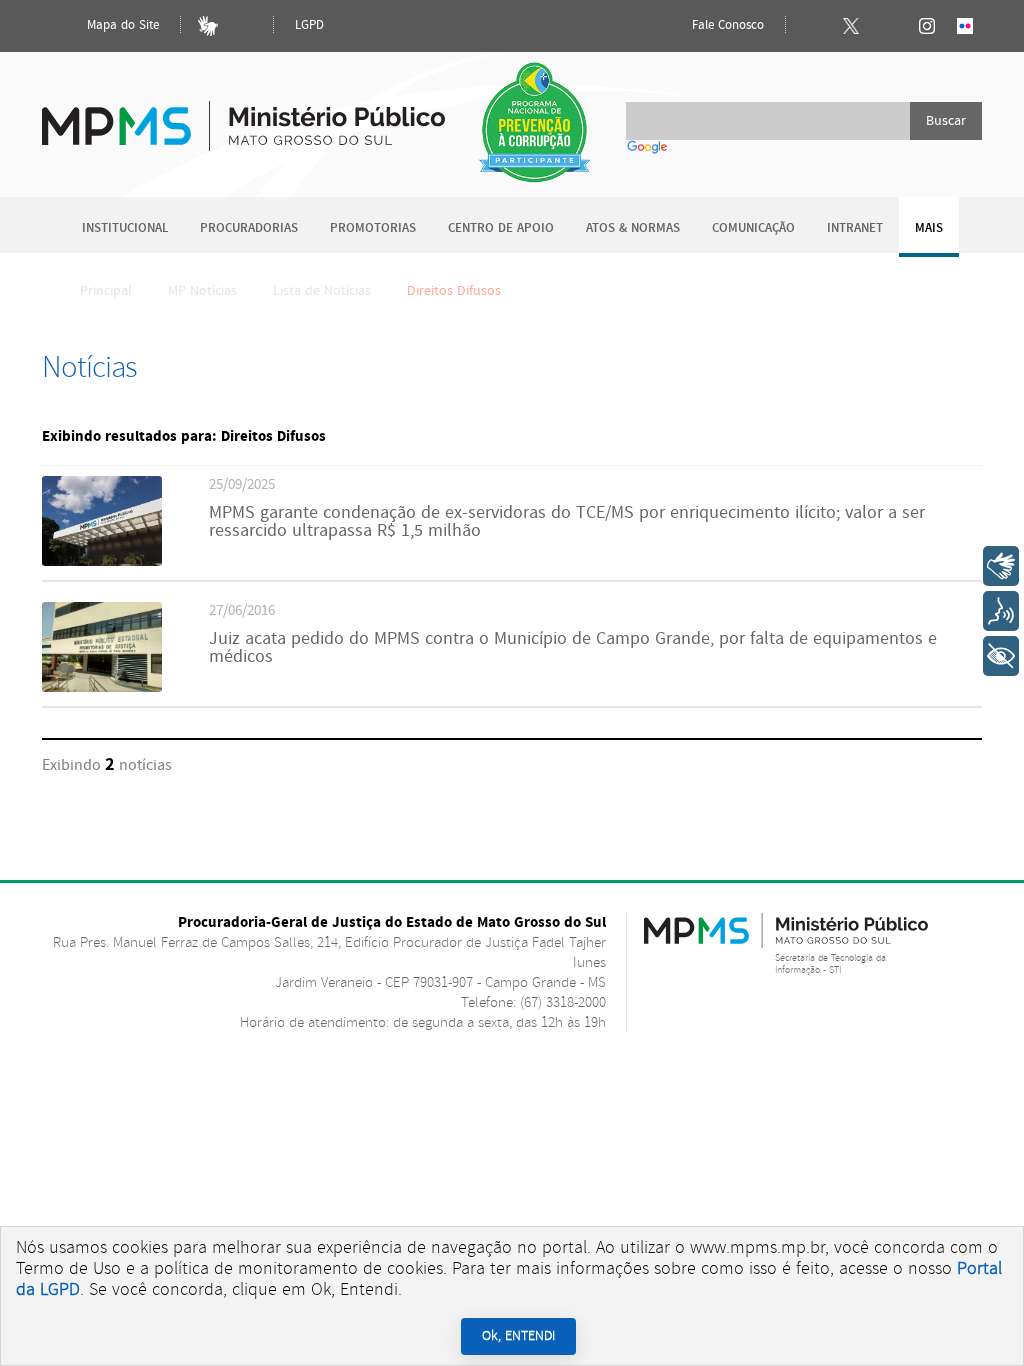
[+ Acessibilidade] (1001, 656)
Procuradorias (249, 228)
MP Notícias (202, 291)
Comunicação (753, 228)
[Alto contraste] (246, 26)
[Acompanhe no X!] (851, 26)
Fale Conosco (726, 25)
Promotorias (373, 228)
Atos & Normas (633, 228)
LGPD (309, 25)
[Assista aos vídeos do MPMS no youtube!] (889, 26)
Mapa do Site (121, 25)
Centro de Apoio (501, 228)
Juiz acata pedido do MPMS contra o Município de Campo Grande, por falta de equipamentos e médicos (573, 648)
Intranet (855, 228)
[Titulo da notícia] (102, 561)
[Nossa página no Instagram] (927, 26)
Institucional (125, 228)
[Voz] (1001, 611)
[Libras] (208, 26)
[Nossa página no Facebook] (813, 26)
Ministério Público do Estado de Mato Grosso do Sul (243, 114)
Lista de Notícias (322, 291)
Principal (106, 291)
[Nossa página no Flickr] (965, 26)
